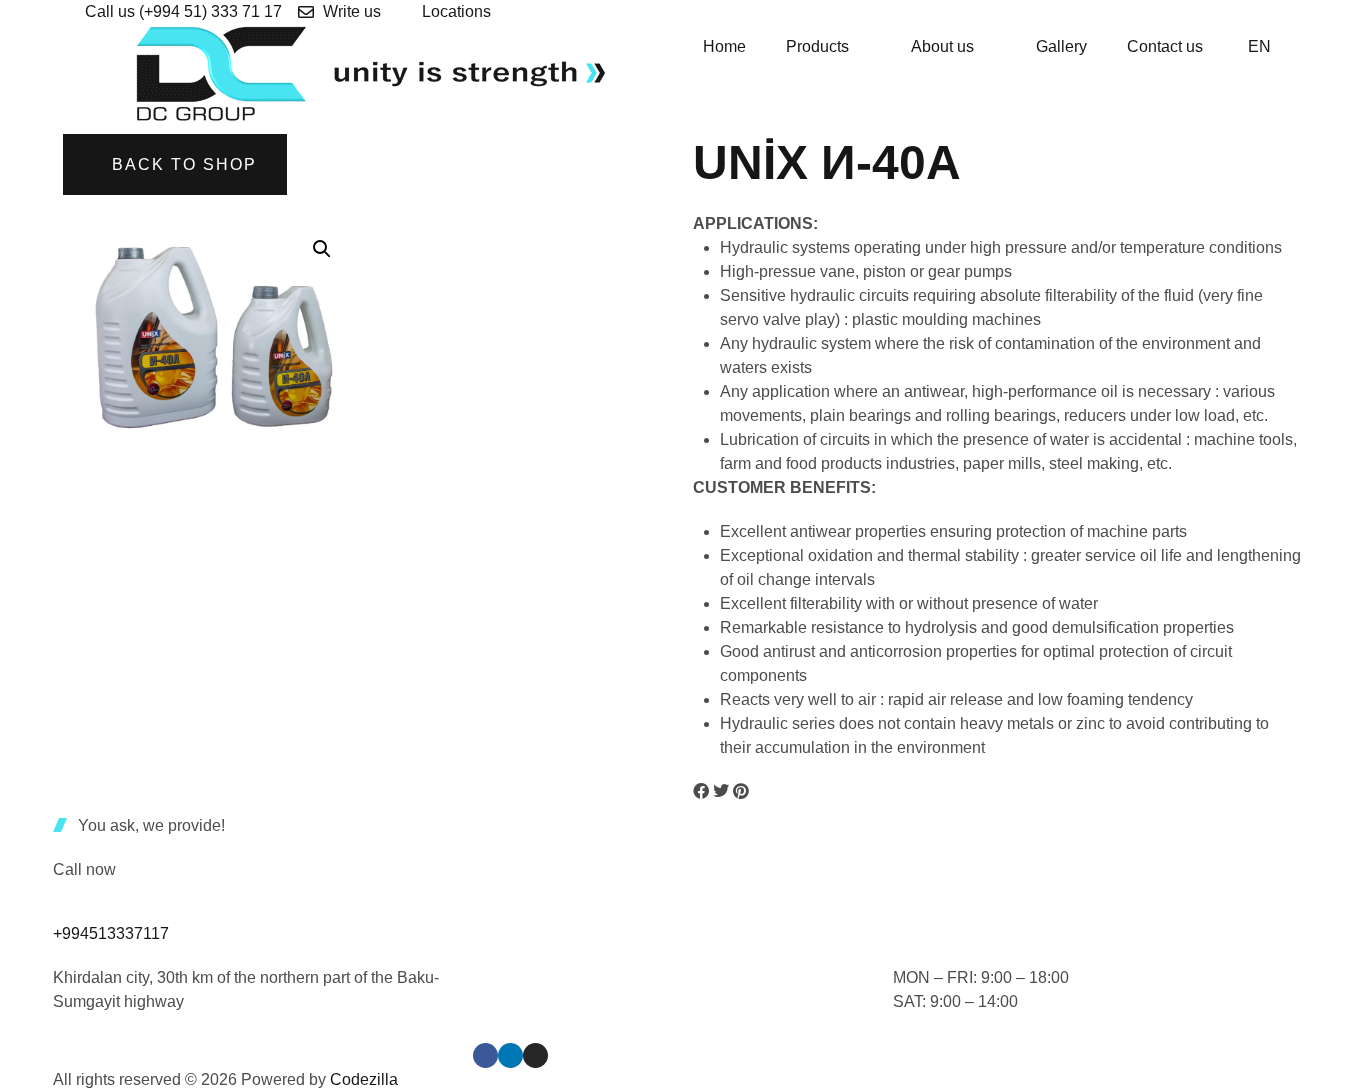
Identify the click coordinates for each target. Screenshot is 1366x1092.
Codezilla (364, 1079)
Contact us (1165, 46)
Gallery (1061, 46)
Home (724, 46)
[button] (322, 249)
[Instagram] (535, 1055)
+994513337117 (111, 933)
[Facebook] (485, 1055)
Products (817, 46)
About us (942, 46)
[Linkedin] (510, 1055)
